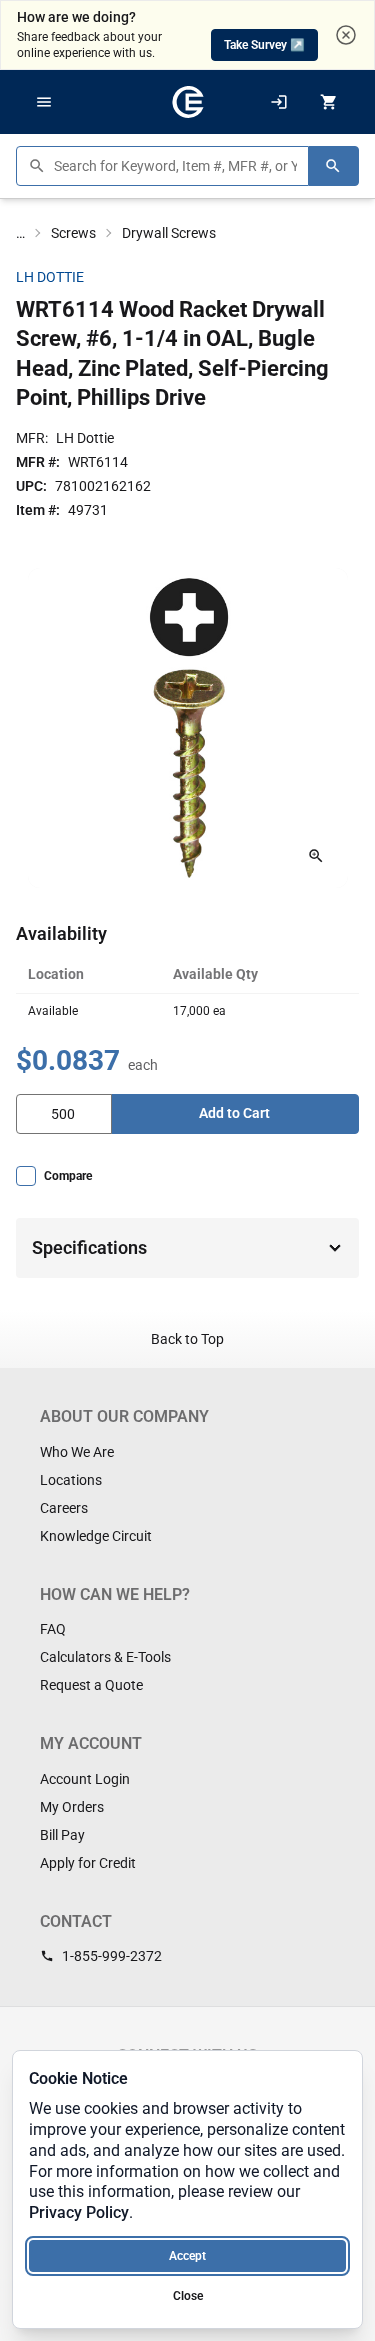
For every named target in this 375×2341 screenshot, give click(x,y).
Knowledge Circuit (96, 1536)
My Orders (72, 1807)
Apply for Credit (88, 1863)
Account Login (85, 1779)
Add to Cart (234, 1113)
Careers (64, 1508)
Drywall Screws (169, 233)
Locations (71, 1480)
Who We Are (77, 1452)
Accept (187, 2256)
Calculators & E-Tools (105, 1657)
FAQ (53, 1629)
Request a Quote (91, 1685)
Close (188, 2296)
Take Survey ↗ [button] (264, 45)
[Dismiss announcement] (346, 35)
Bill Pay (62, 1835)
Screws (73, 233)
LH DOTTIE (50, 277)
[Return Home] (188, 102)
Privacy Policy (79, 2212)
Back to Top (187, 1339)
